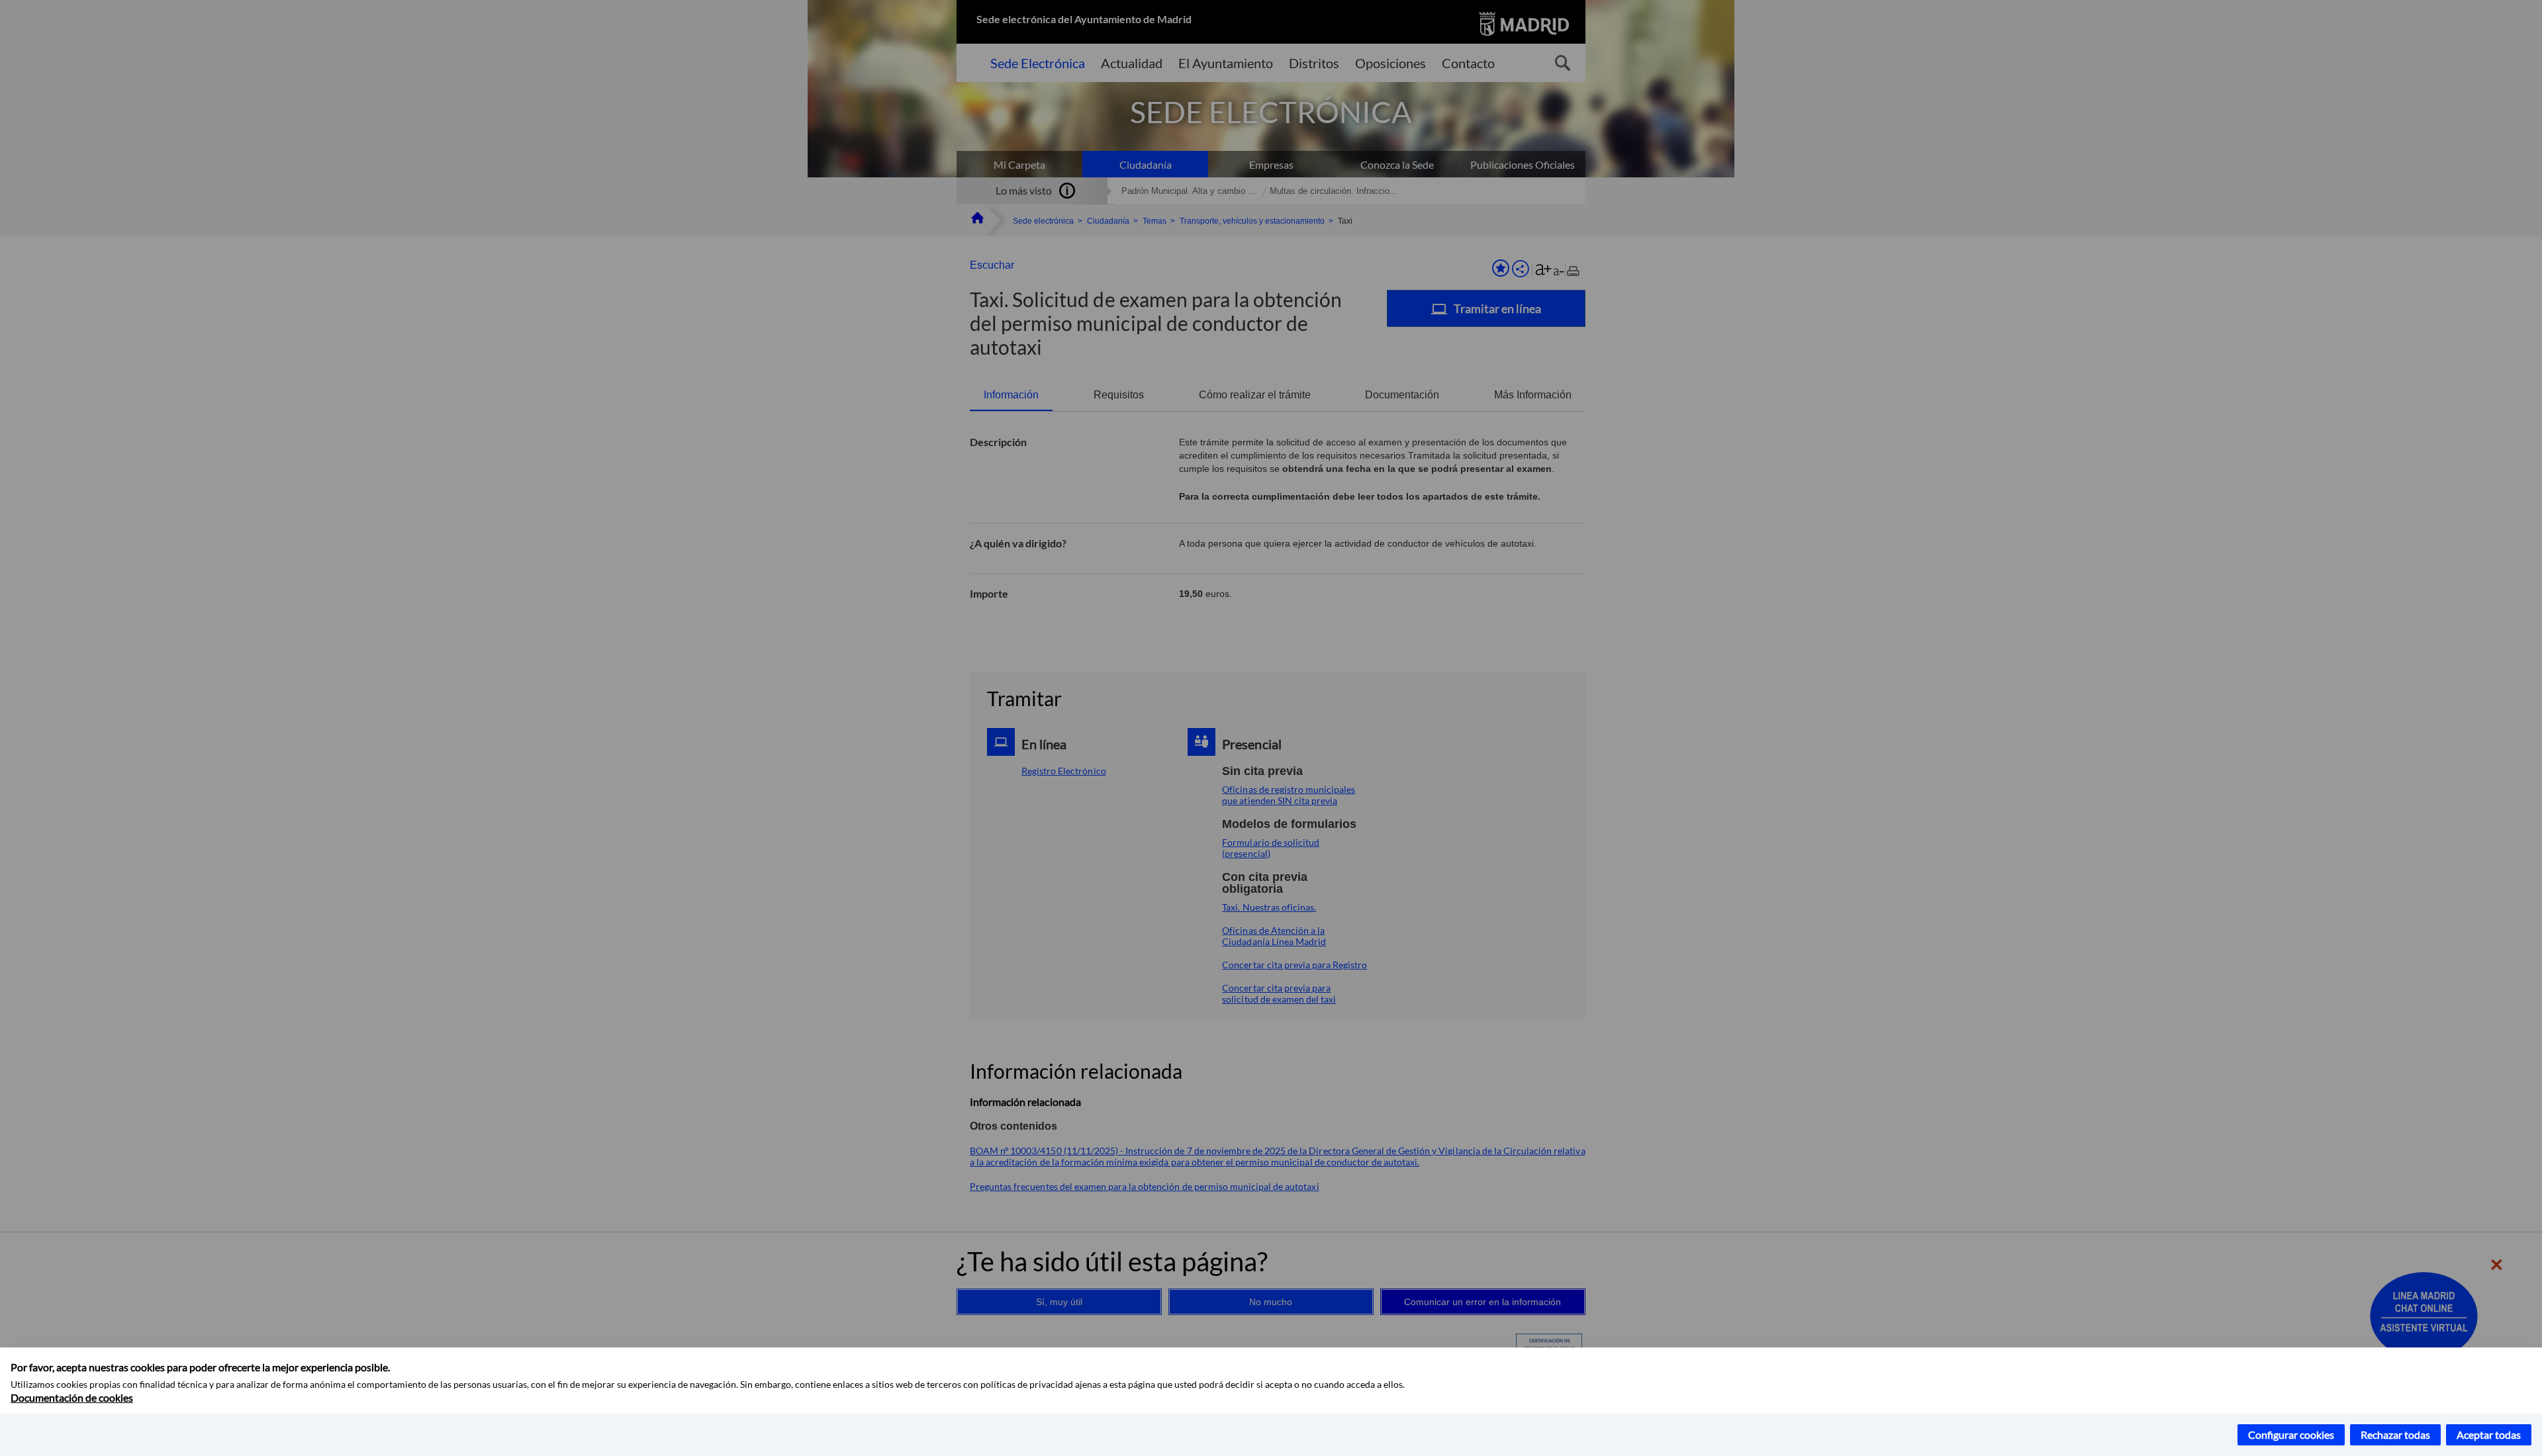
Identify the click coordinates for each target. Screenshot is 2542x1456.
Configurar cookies (2291, 1434)
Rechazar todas (2395, 1434)
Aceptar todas (2489, 1434)
